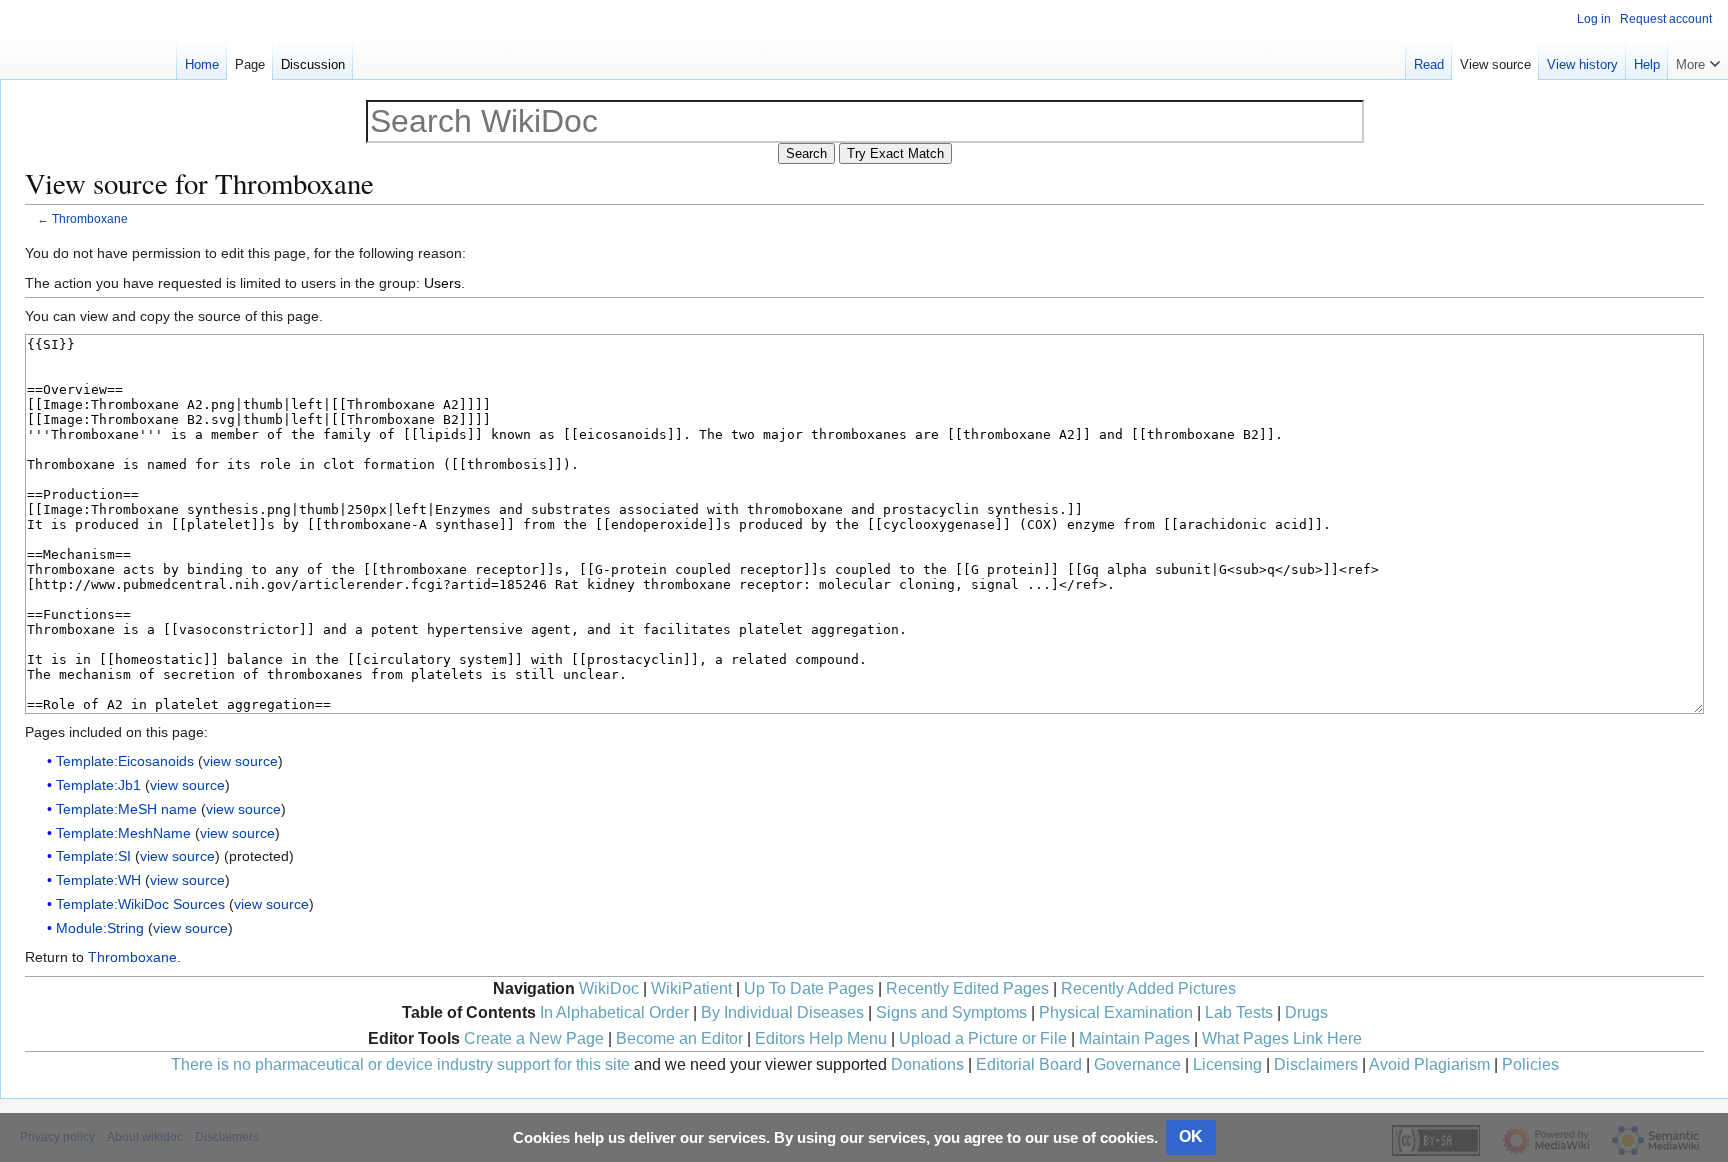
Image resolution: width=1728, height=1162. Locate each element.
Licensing (1227, 1064)
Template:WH (98, 880)
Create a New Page (534, 1038)
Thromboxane (90, 218)
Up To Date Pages (809, 988)
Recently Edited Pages (967, 988)
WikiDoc (609, 988)
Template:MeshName (123, 833)
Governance (1137, 1064)
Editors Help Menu (821, 1038)
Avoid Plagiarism (1429, 1064)
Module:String (100, 928)
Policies (1530, 1064)
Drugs (1306, 1012)
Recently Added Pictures (1148, 988)
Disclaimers (1316, 1064)
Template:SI (93, 856)
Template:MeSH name (126, 809)
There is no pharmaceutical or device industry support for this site (400, 1064)
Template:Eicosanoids (125, 761)
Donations (927, 1064)
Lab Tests (1239, 1012)
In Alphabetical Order (614, 1012)
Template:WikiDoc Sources (140, 904)
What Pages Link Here (1282, 1038)
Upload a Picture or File (983, 1038)
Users (442, 283)
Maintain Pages (1134, 1038)
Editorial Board (1029, 1064)
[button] (1698, 60)
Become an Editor (679, 1038)
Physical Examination (1116, 1012)
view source (240, 761)
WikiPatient (691, 988)
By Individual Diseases (782, 1012)
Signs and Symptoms (951, 1012)
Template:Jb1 (98, 785)
